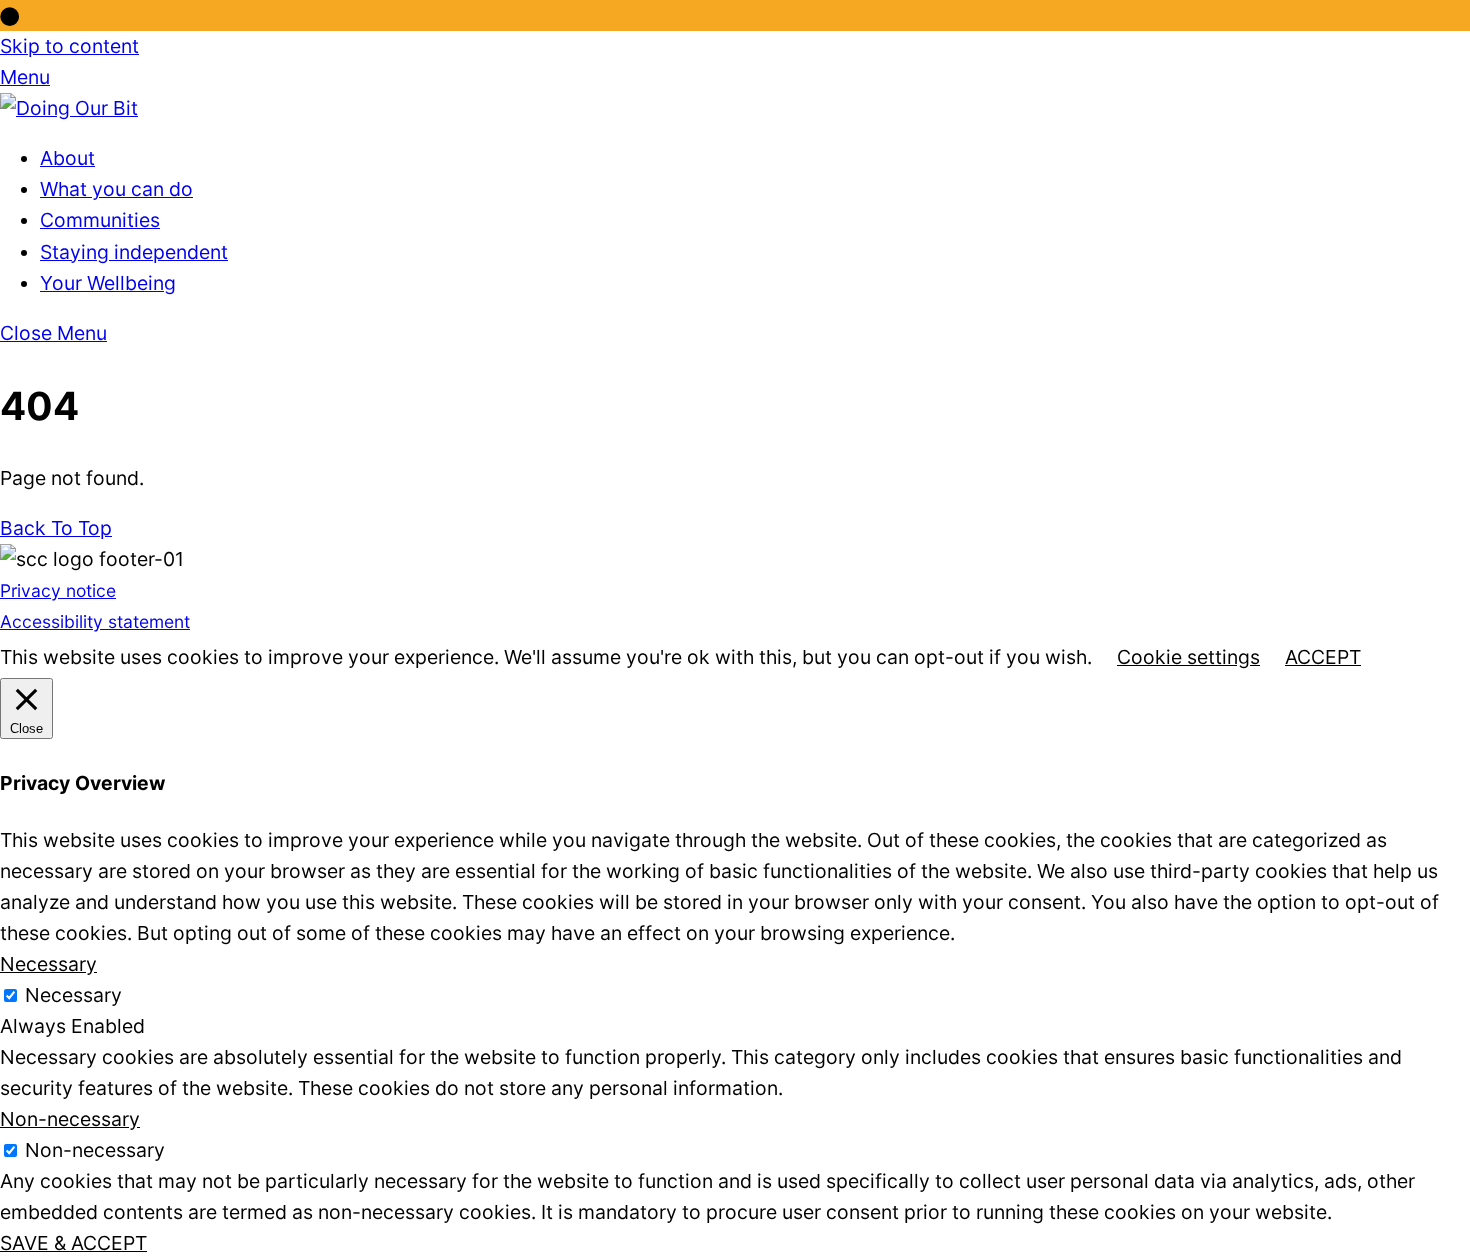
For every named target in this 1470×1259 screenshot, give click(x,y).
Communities (100, 220)
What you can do (116, 189)
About (67, 158)
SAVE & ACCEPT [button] (73, 1243)
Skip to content (69, 46)
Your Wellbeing (108, 283)
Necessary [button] (48, 964)
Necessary (73, 995)
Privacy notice (58, 590)
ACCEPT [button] (1323, 657)
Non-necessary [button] (70, 1119)
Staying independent (134, 252)
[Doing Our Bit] (69, 108)
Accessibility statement (95, 621)
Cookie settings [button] (1188, 657)
